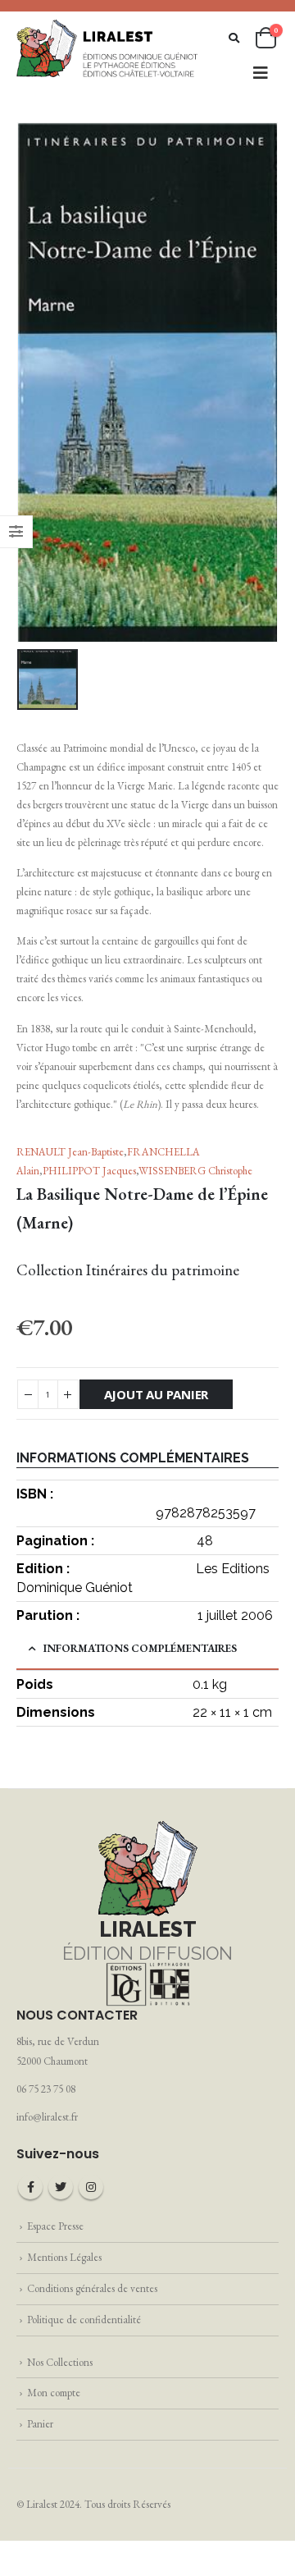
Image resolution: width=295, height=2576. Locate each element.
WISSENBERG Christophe (195, 1171)
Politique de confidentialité (84, 2320)
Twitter (61, 2187)
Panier (40, 2424)
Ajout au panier (157, 1394)
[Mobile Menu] (261, 73)
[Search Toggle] (234, 38)
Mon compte (54, 2393)
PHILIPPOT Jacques (89, 1171)
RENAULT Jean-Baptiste (70, 1152)
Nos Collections (60, 2362)
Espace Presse (55, 2226)
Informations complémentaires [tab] (140, 1648)
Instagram (91, 2187)
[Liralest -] (108, 48)
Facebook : (30, 2187)
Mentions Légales (64, 2257)
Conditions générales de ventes (92, 2288)
